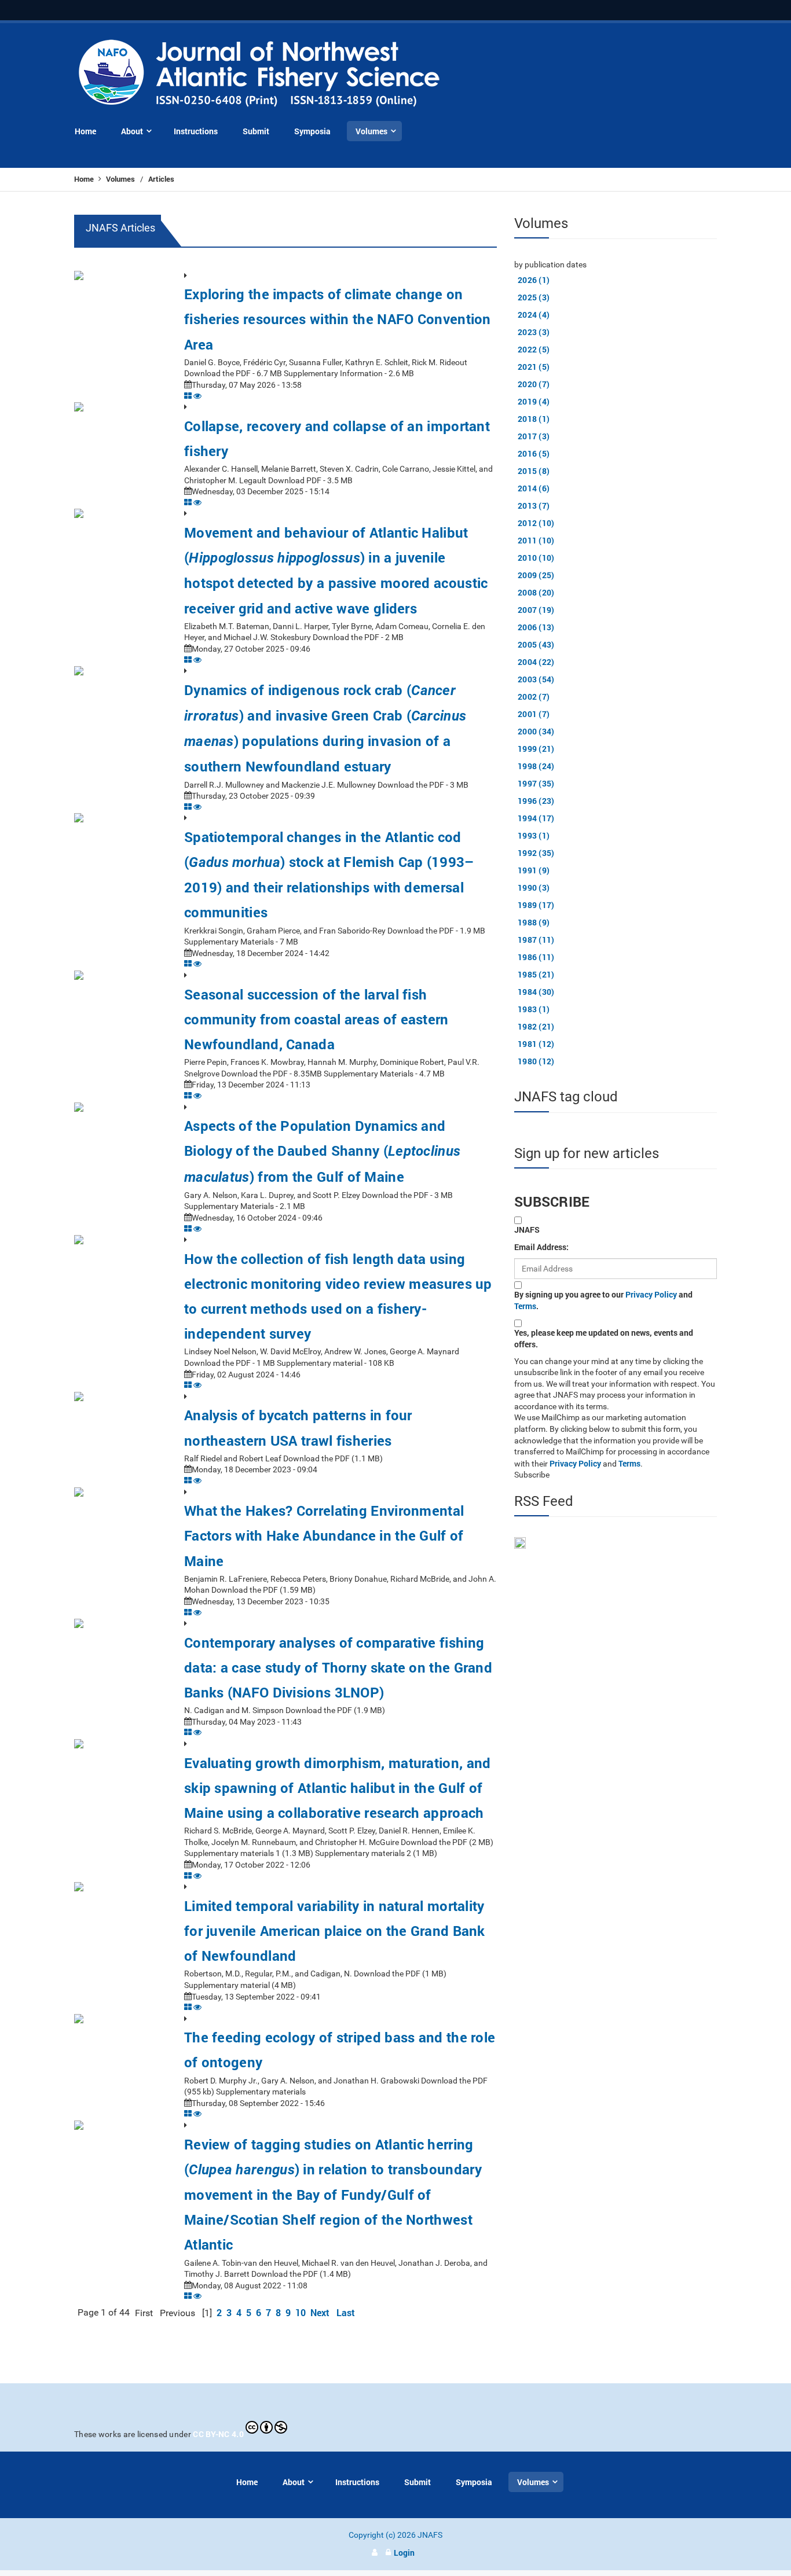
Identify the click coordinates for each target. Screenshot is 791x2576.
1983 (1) (534, 1009)
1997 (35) (536, 783)
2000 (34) (536, 731)
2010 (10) (536, 558)
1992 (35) (536, 853)
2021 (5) (534, 367)
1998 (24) (536, 766)
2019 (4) (534, 401)
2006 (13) (536, 627)
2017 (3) (534, 436)
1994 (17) (536, 818)
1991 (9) (534, 870)
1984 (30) (536, 992)
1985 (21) (536, 974)
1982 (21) (536, 1026)
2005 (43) (536, 644)
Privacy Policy (651, 1294)
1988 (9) (534, 922)
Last (346, 2312)
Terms (525, 1306)
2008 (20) (536, 592)
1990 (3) (534, 888)
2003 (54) (536, 679)
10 (301, 2312)
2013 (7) (534, 506)
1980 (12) (536, 1061)
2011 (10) (536, 540)
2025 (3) (534, 297)
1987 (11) (536, 940)
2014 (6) (534, 488)
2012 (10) (536, 523)
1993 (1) (534, 835)
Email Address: (541, 1247)
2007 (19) (536, 610)
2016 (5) (534, 453)
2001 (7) (534, 714)
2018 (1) (534, 419)
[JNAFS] (260, 74)
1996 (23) (536, 801)
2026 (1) (534, 280)
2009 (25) (536, 575)
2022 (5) (534, 349)
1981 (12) (536, 1044)
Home (85, 179)
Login (404, 2553)
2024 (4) (534, 315)
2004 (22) (536, 662)
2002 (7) (534, 697)
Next (320, 2312)
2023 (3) (534, 332)
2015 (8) (534, 471)
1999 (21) (536, 749)
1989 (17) (536, 905)
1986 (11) (536, 957)
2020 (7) (534, 384)
